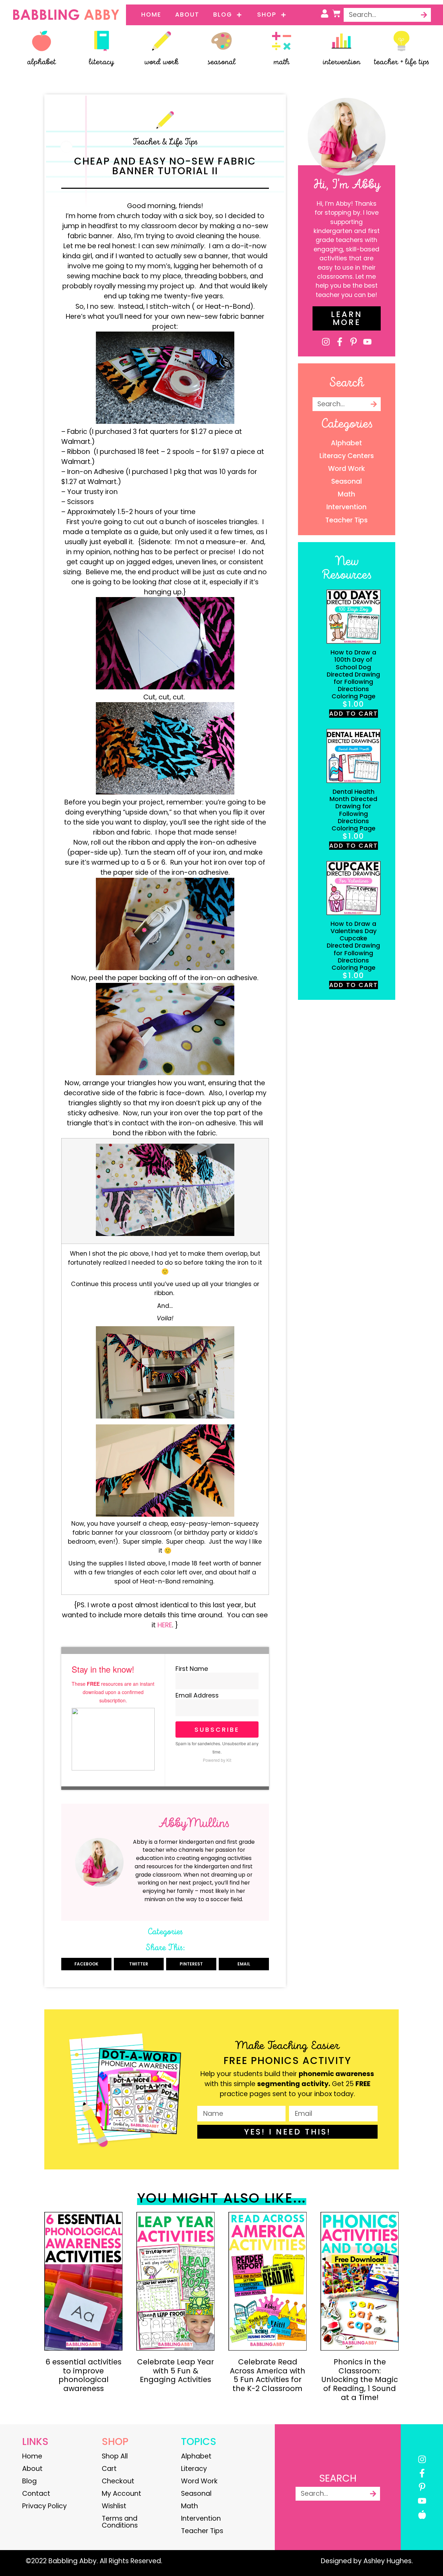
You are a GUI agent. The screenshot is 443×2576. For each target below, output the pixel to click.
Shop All (115, 2456)
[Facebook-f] (340, 342)
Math (189, 2506)
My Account (121, 2494)
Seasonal (196, 2494)
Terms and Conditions (120, 2522)
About (187, 15)
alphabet (42, 62)
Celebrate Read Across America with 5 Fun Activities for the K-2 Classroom (268, 2375)
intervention (342, 62)
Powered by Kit (217, 1760)
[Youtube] (367, 342)
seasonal (221, 62)
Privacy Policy (44, 2506)
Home (151, 15)
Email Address (197, 1696)
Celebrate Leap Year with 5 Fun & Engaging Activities (175, 2371)
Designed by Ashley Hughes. (367, 2561)
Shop (267, 15)
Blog (223, 15)
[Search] (424, 15)
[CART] (336, 13)
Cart (109, 2469)
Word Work (199, 2481)
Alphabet (196, 2456)
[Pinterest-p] (354, 342)
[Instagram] (326, 342)
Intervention (201, 2518)
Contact (36, 2494)
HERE (164, 1625)
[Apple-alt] (422, 2515)
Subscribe (217, 1729)
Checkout (118, 2481)
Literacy (194, 2469)
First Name (192, 1669)
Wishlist (114, 2506)
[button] (86, 1964)
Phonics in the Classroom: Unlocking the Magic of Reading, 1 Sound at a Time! (360, 2380)
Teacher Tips (202, 2531)
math (281, 62)
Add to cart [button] (354, 714)
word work (161, 62)
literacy (101, 62)
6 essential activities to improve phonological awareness (83, 2375)
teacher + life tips (401, 62)
